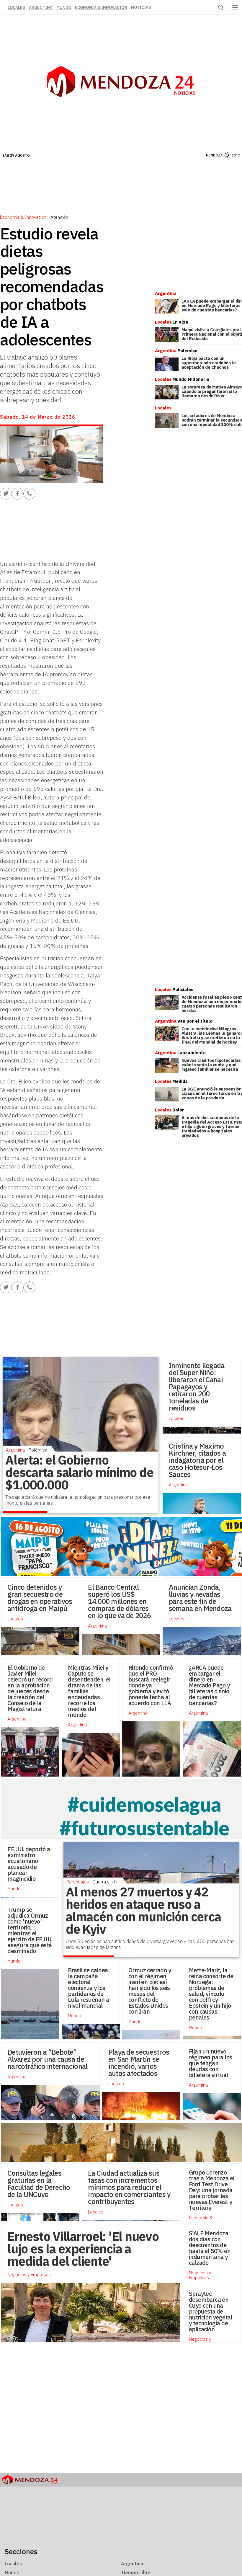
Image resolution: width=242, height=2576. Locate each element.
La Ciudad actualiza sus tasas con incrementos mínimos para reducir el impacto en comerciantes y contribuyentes (129, 2187)
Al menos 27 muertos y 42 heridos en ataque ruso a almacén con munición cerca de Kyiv (143, 1910)
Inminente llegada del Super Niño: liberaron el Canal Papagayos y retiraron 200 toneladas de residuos (197, 1387)
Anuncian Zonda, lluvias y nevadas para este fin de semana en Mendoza (200, 1598)
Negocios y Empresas (200, 2275)
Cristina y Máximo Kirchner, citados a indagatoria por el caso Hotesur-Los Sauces (197, 1460)
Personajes (78, 1882)
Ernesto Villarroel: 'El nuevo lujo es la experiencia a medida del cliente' (83, 2249)
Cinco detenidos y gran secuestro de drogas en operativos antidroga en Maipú (40, 1598)
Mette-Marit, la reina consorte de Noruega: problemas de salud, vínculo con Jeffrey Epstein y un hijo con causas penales (211, 1994)
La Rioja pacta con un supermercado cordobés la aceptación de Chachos (209, 363)
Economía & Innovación (101, 7)
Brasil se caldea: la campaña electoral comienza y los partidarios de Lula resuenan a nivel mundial (89, 1988)
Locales (177, 1418)
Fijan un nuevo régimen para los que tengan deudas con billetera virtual (210, 2063)
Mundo (64, 7)
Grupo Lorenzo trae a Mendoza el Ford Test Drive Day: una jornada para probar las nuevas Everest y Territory (212, 2190)
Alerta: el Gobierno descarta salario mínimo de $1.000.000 (79, 1472)
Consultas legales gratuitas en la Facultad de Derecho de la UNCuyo (39, 2184)
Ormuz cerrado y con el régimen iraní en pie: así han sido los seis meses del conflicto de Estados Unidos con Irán (150, 1991)
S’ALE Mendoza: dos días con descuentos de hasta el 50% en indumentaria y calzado (210, 2248)
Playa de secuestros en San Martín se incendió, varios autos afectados (139, 2063)
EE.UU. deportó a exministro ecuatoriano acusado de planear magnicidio (29, 1864)
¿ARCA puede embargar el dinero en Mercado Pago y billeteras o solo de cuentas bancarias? (209, 1685)
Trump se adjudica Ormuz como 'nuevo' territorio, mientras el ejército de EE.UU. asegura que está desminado (30, 1930)
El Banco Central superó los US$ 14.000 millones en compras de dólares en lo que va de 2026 (119, 1601)
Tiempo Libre (136, 2572)
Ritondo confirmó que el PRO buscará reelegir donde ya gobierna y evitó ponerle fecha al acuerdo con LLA (151, 1685)
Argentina (41, 7)
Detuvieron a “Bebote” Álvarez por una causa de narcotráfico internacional (47, 2059)
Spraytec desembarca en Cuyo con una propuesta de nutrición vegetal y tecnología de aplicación (211, 2311)
